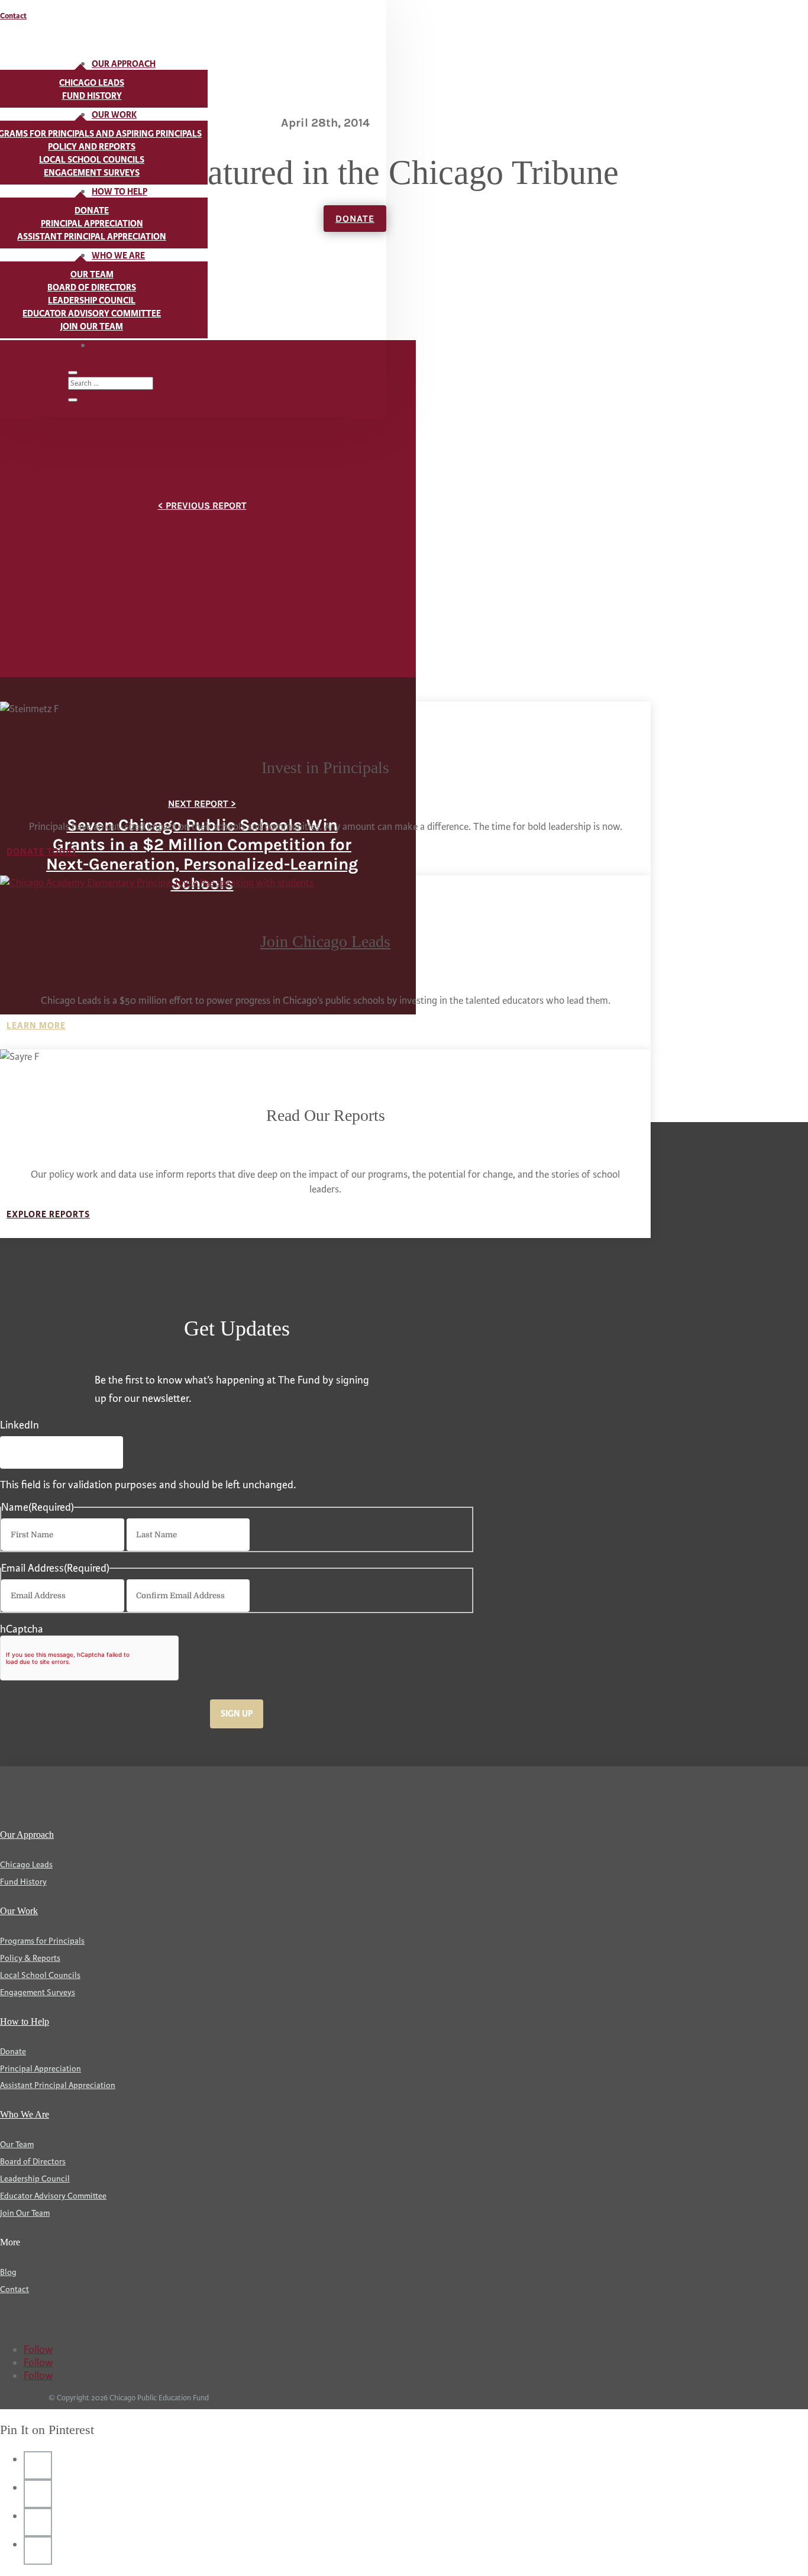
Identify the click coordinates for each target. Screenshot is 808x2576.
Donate (92, 211)
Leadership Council (92, 301)
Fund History (92, 96)
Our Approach (124, 64)
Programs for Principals (42, 1941)
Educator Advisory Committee (92, 314)
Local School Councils (92, 160)
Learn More (36, 1026)
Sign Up (237, 1714)
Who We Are (118, 256)
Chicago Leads (92, 83)
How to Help (119, 192)
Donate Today (42, 852)
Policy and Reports (92, 147)
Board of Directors (92, 288)
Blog (103, 346)
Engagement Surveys (92, 173)
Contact (13, 16)
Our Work (114, 115)
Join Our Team (92, 327)
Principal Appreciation (92, 224)
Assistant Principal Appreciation (92, 237)
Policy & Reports (30, 1958)
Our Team (92, 275)
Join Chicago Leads (325, 941)
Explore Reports (48, 1215)
